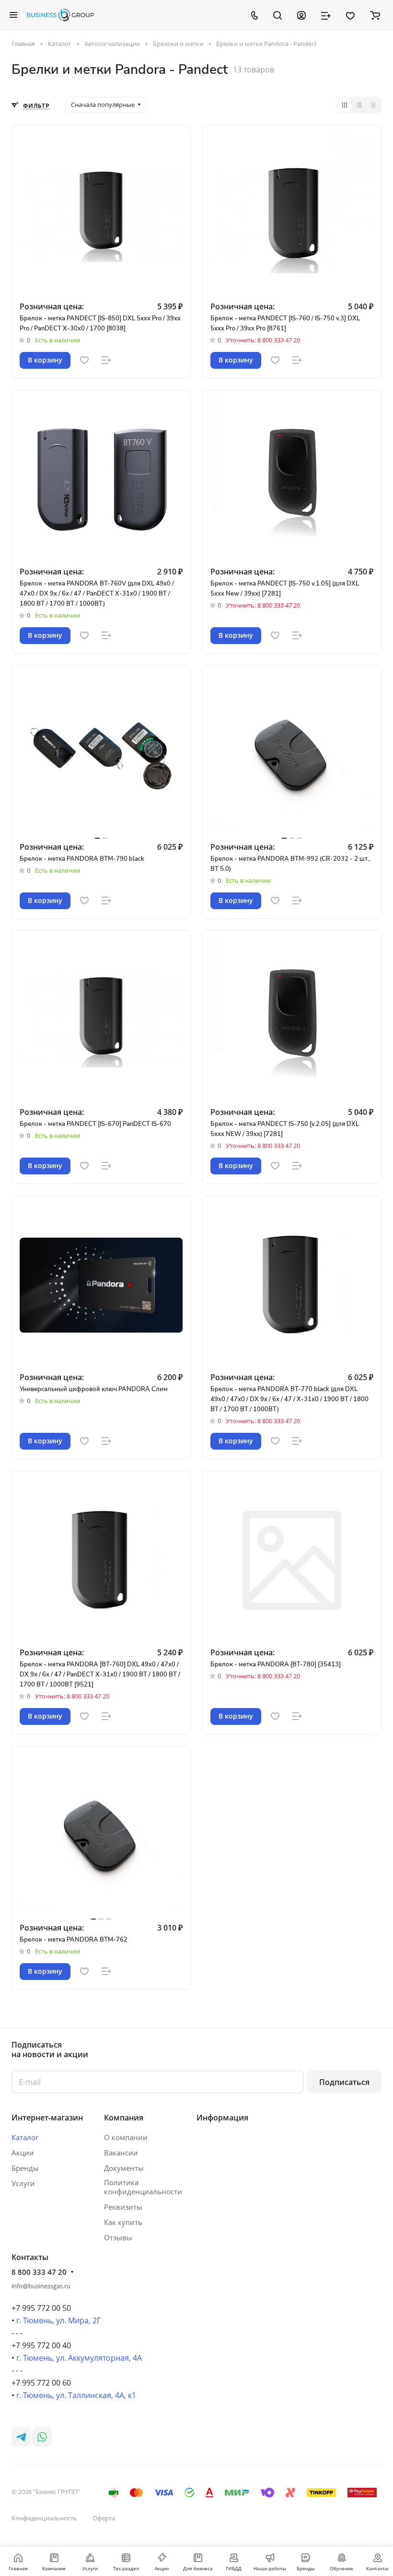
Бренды (25, 2168)
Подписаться (344, 2082)
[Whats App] (42, 2437)
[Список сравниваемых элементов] (326, 15)
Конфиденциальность (44, 2518)
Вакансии (121, 2153)
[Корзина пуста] (375, 15)
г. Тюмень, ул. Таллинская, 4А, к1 (76, 2395)
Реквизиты (123, 2207)
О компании (126, 2137)
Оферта (104, 2518)
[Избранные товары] (350, 15)
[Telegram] (21, 2437)
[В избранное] (84, 360)
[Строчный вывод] (359, 105)
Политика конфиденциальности (143, 2187)
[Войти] (301, 15)
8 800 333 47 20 (39, 2272)
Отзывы (118, 2237)
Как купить (123, 2222)
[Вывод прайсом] (373, 105)
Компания (124, 2118)
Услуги (23, 2183)
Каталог (25, 2137)
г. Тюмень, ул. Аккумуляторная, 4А (79, 2358)
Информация (222, 2118)
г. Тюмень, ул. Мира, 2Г (58, 2320)
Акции (23, 2153)
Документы (124, 2168)
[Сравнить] (106, 360)
